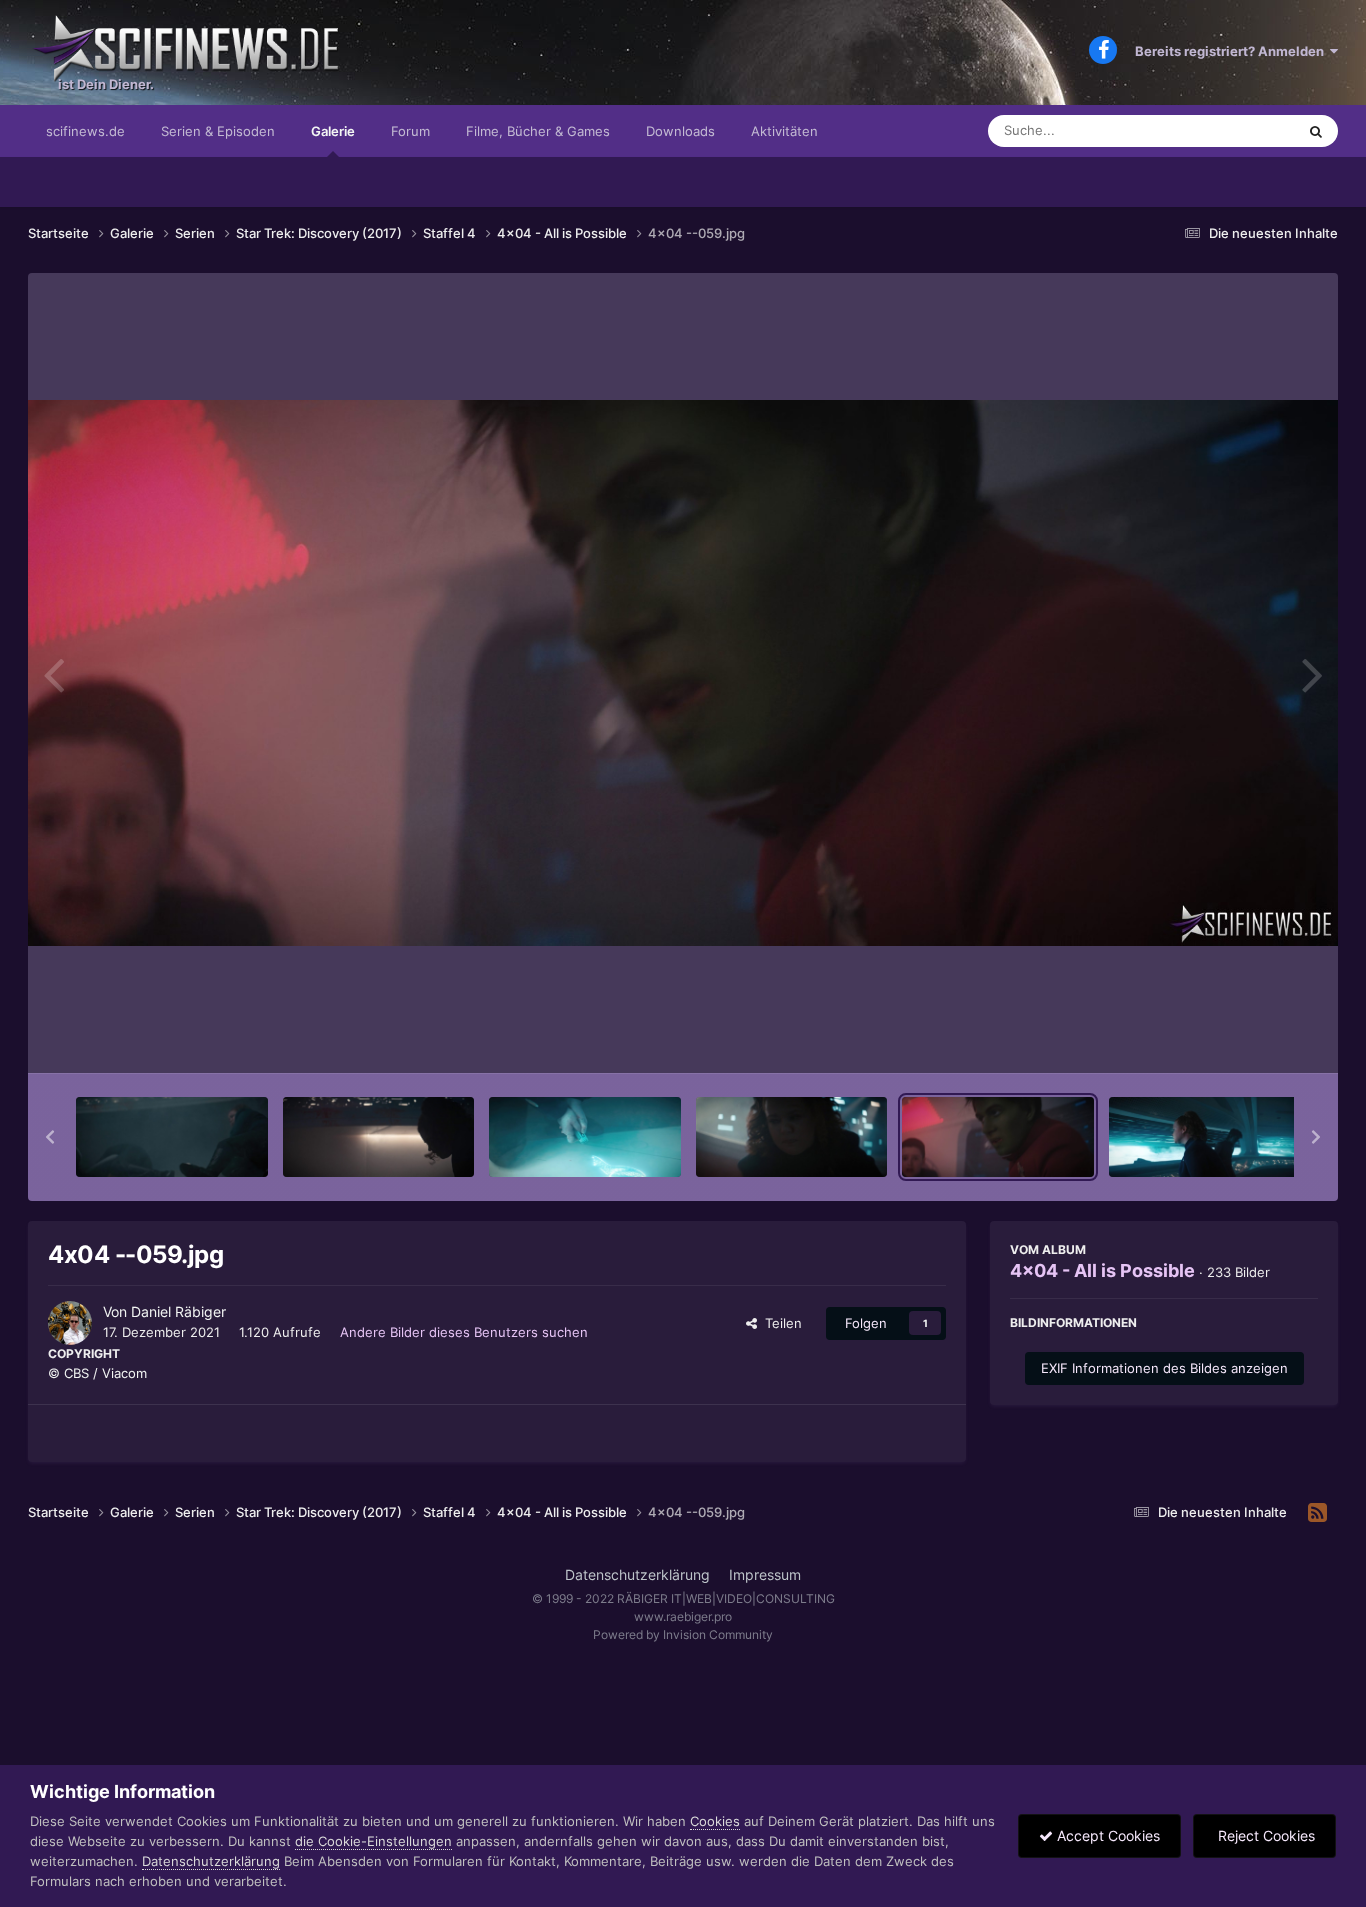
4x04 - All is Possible (1102, 1270)
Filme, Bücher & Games (538, 131)
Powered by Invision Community (683, 1634)
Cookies (715, 1821)
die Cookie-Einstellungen (373, 1841)
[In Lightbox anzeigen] (683, 673)
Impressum (765, 1574)
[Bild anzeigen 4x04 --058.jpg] (792, 1137)
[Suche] (1316, 131)
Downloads (680, 131)
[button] (50, 1137)
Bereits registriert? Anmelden (1232, 51)
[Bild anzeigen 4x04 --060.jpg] (1205, 1137)
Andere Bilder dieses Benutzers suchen (464, 1332)
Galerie (333, 131)
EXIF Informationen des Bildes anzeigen (1164, 1368)
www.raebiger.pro (683, 1616)
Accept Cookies (1106, 1835)
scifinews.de (85, 131)
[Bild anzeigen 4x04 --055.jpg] (172, 1137)
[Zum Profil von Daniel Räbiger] (70, 1323)
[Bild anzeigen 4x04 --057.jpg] (585, 1137)
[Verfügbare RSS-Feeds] (1317, 1513)
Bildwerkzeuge (1247, 1037)
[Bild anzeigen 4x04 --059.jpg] (998, 1137)
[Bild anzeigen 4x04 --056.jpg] (379, 1137)
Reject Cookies (1264, 1835)
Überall (1247, 130)
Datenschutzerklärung (637, 1574)
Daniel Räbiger (178, 1311)
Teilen (779, 1323)
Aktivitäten (784, 131)
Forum (410, 131)
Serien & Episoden (218, 131)
